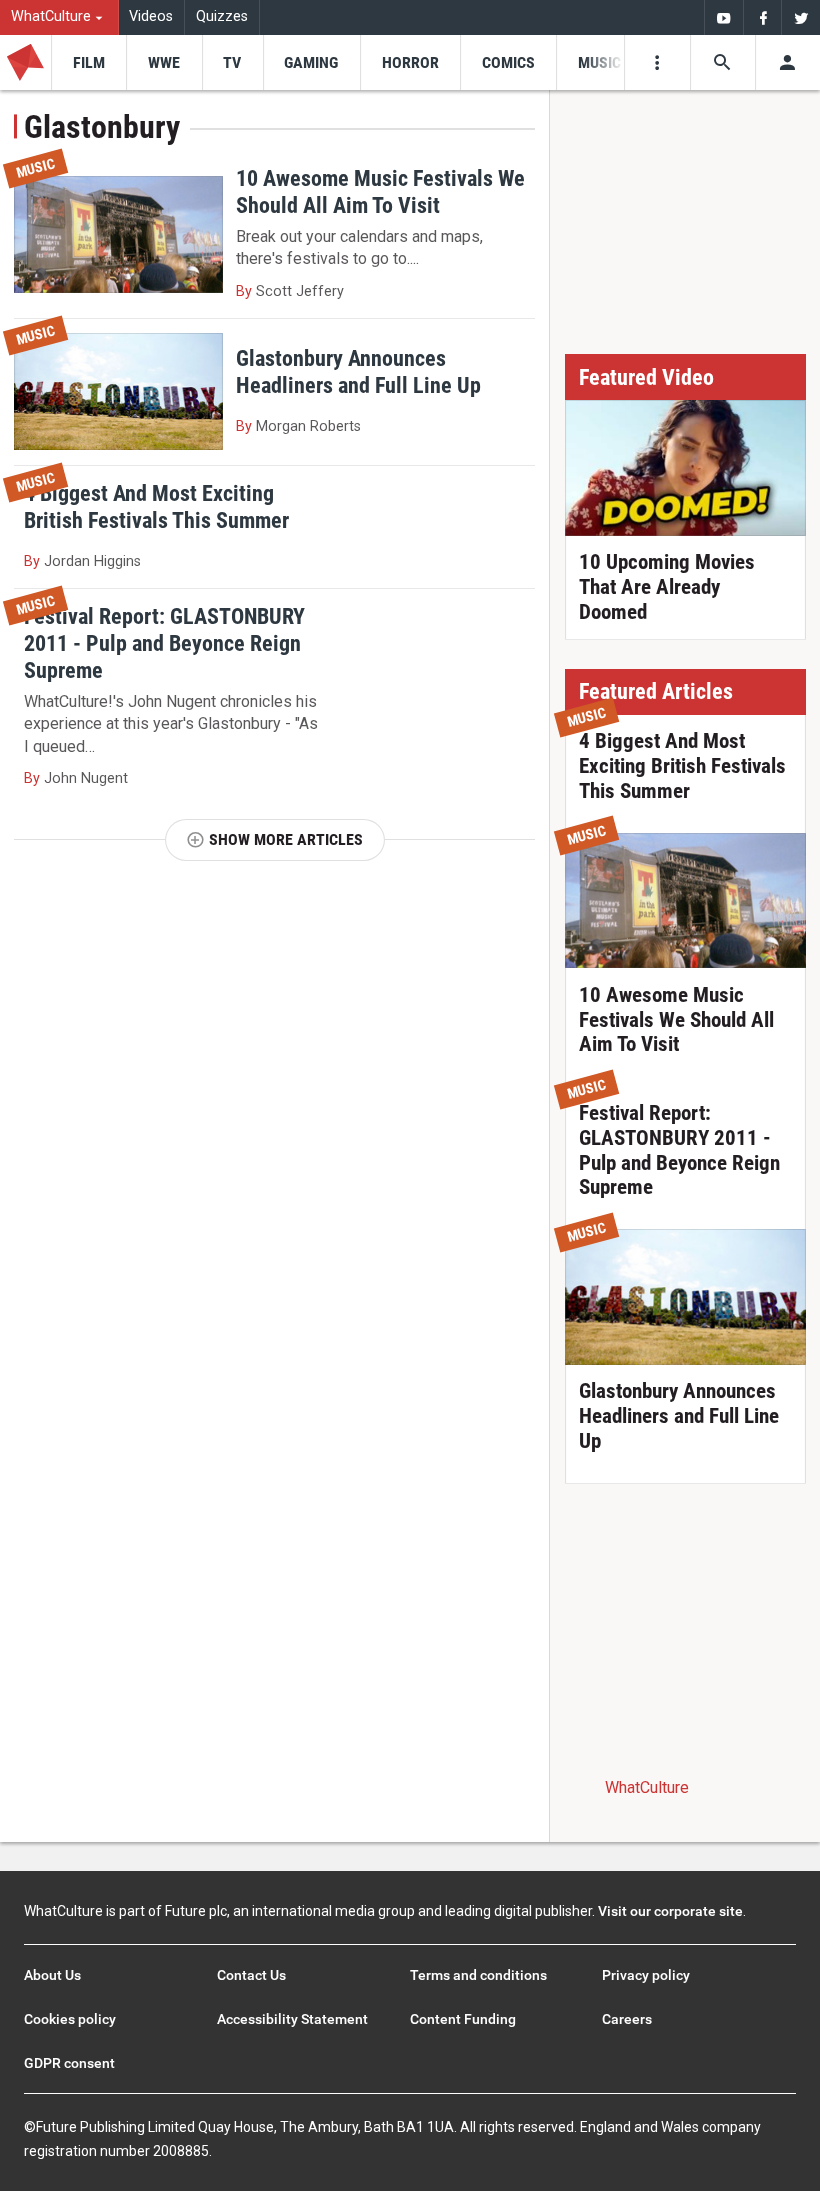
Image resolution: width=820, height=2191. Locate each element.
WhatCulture (647, 1787)
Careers (627, 2019)
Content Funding (463, 2019)
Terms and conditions (478, 1975)
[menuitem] (59, 17)
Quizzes (222, 16)
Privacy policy (646, 1975)
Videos (151, 16)
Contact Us (251, 1975)
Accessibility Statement (292, 2019)
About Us (52, 1975)
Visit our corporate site (670, 1911)
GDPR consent (69, 2063)
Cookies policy (70, 2019)
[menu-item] (88, 62)
